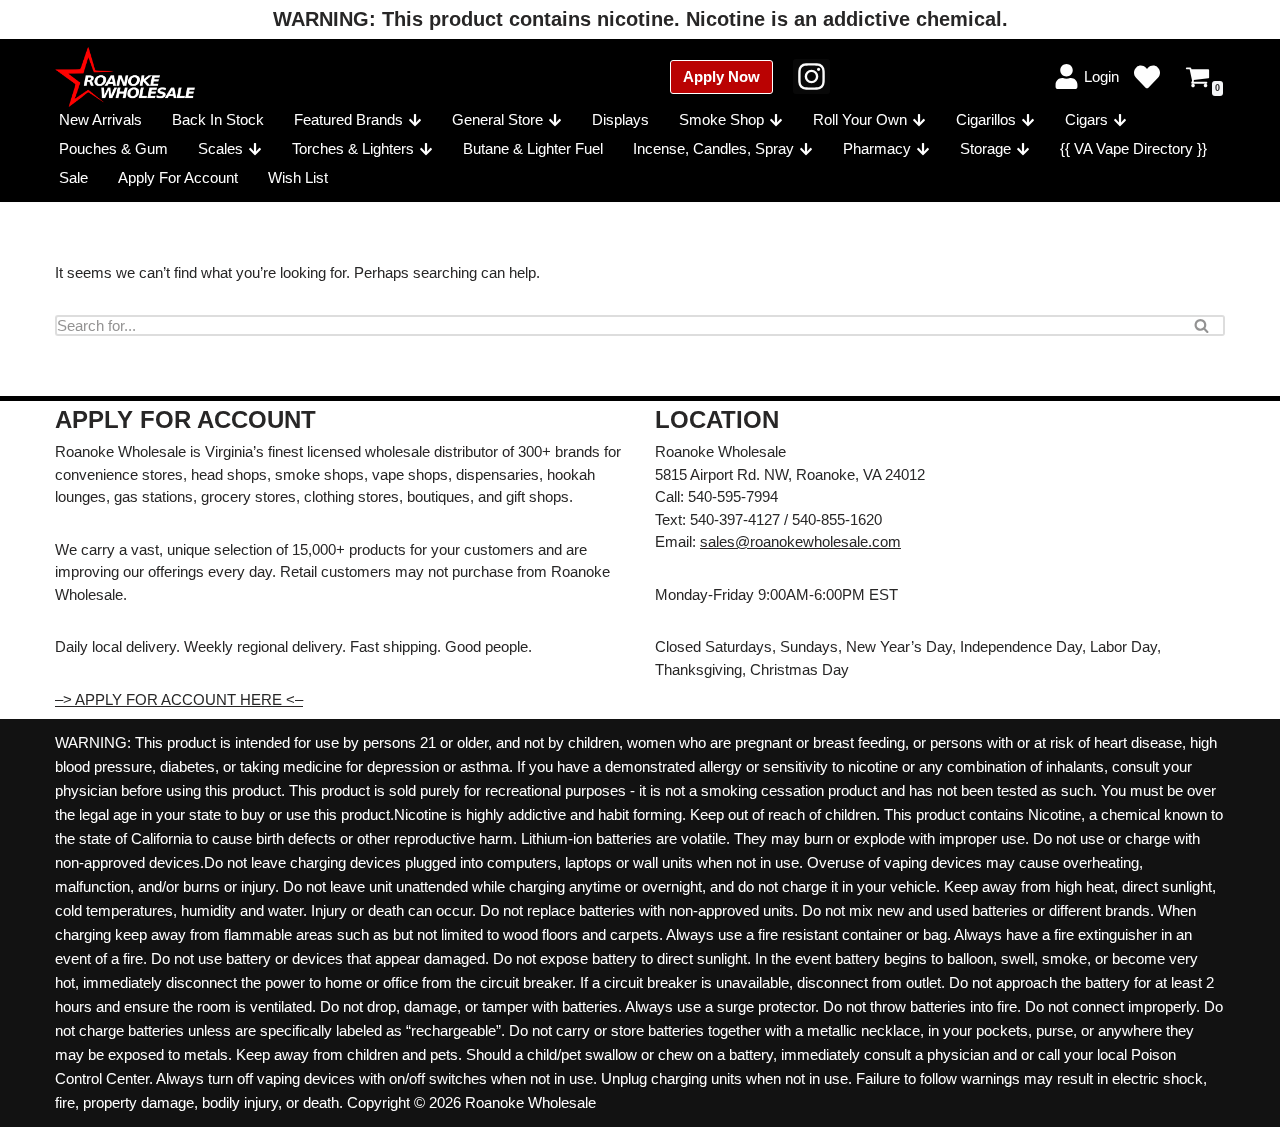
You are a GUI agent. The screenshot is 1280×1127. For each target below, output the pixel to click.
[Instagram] (811, 76)
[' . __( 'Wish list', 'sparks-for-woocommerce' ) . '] (1147, 77)
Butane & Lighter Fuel (533, 148)
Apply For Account (178, 177)
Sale (73, 177)
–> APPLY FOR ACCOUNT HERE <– (179, 699)
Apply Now (721, 76)
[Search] (1202, 325)
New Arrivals (100, 119)
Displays (620, 119)
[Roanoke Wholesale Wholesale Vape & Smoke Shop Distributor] (125, 77)
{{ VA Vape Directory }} (1133, 148)
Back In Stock (218, 119)
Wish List (298, 177)
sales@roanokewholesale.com (800, 541)
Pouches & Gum (113, 148)
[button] (415, 120)
